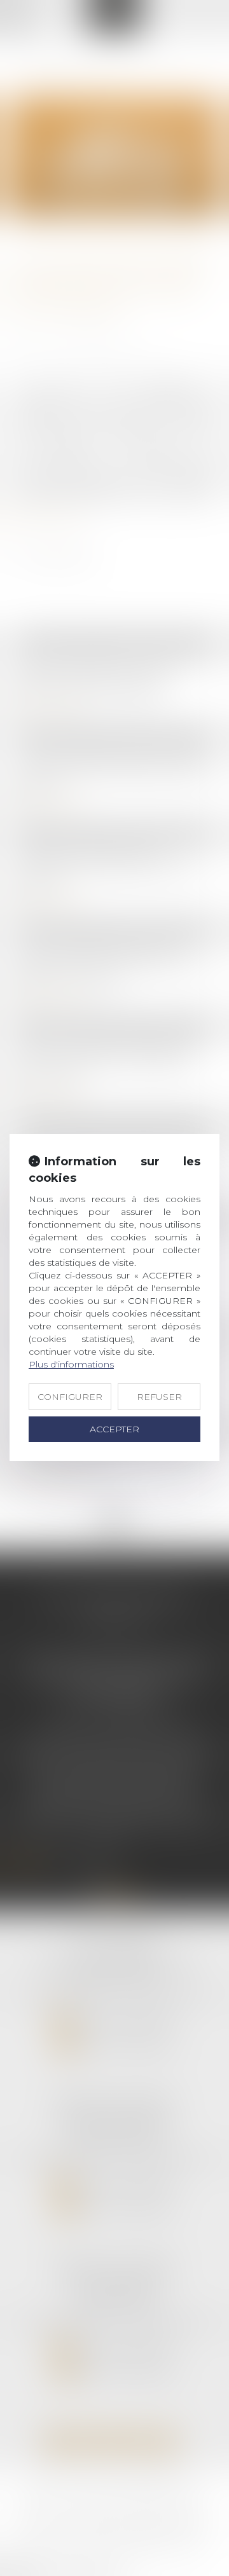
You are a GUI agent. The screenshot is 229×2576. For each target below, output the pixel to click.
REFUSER (159, 1397)
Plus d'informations (71, 1364)
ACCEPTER (114, 1429)
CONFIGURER (70, 1397)
